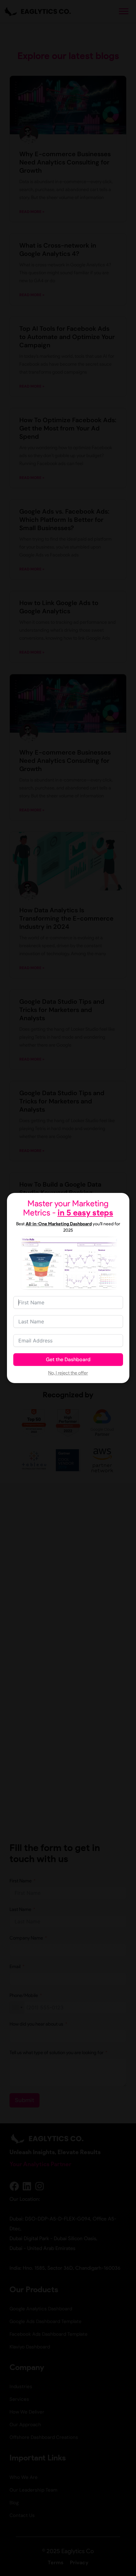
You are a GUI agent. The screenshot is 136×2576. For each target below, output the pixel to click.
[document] (68, 1288)
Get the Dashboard (68, 1359)
